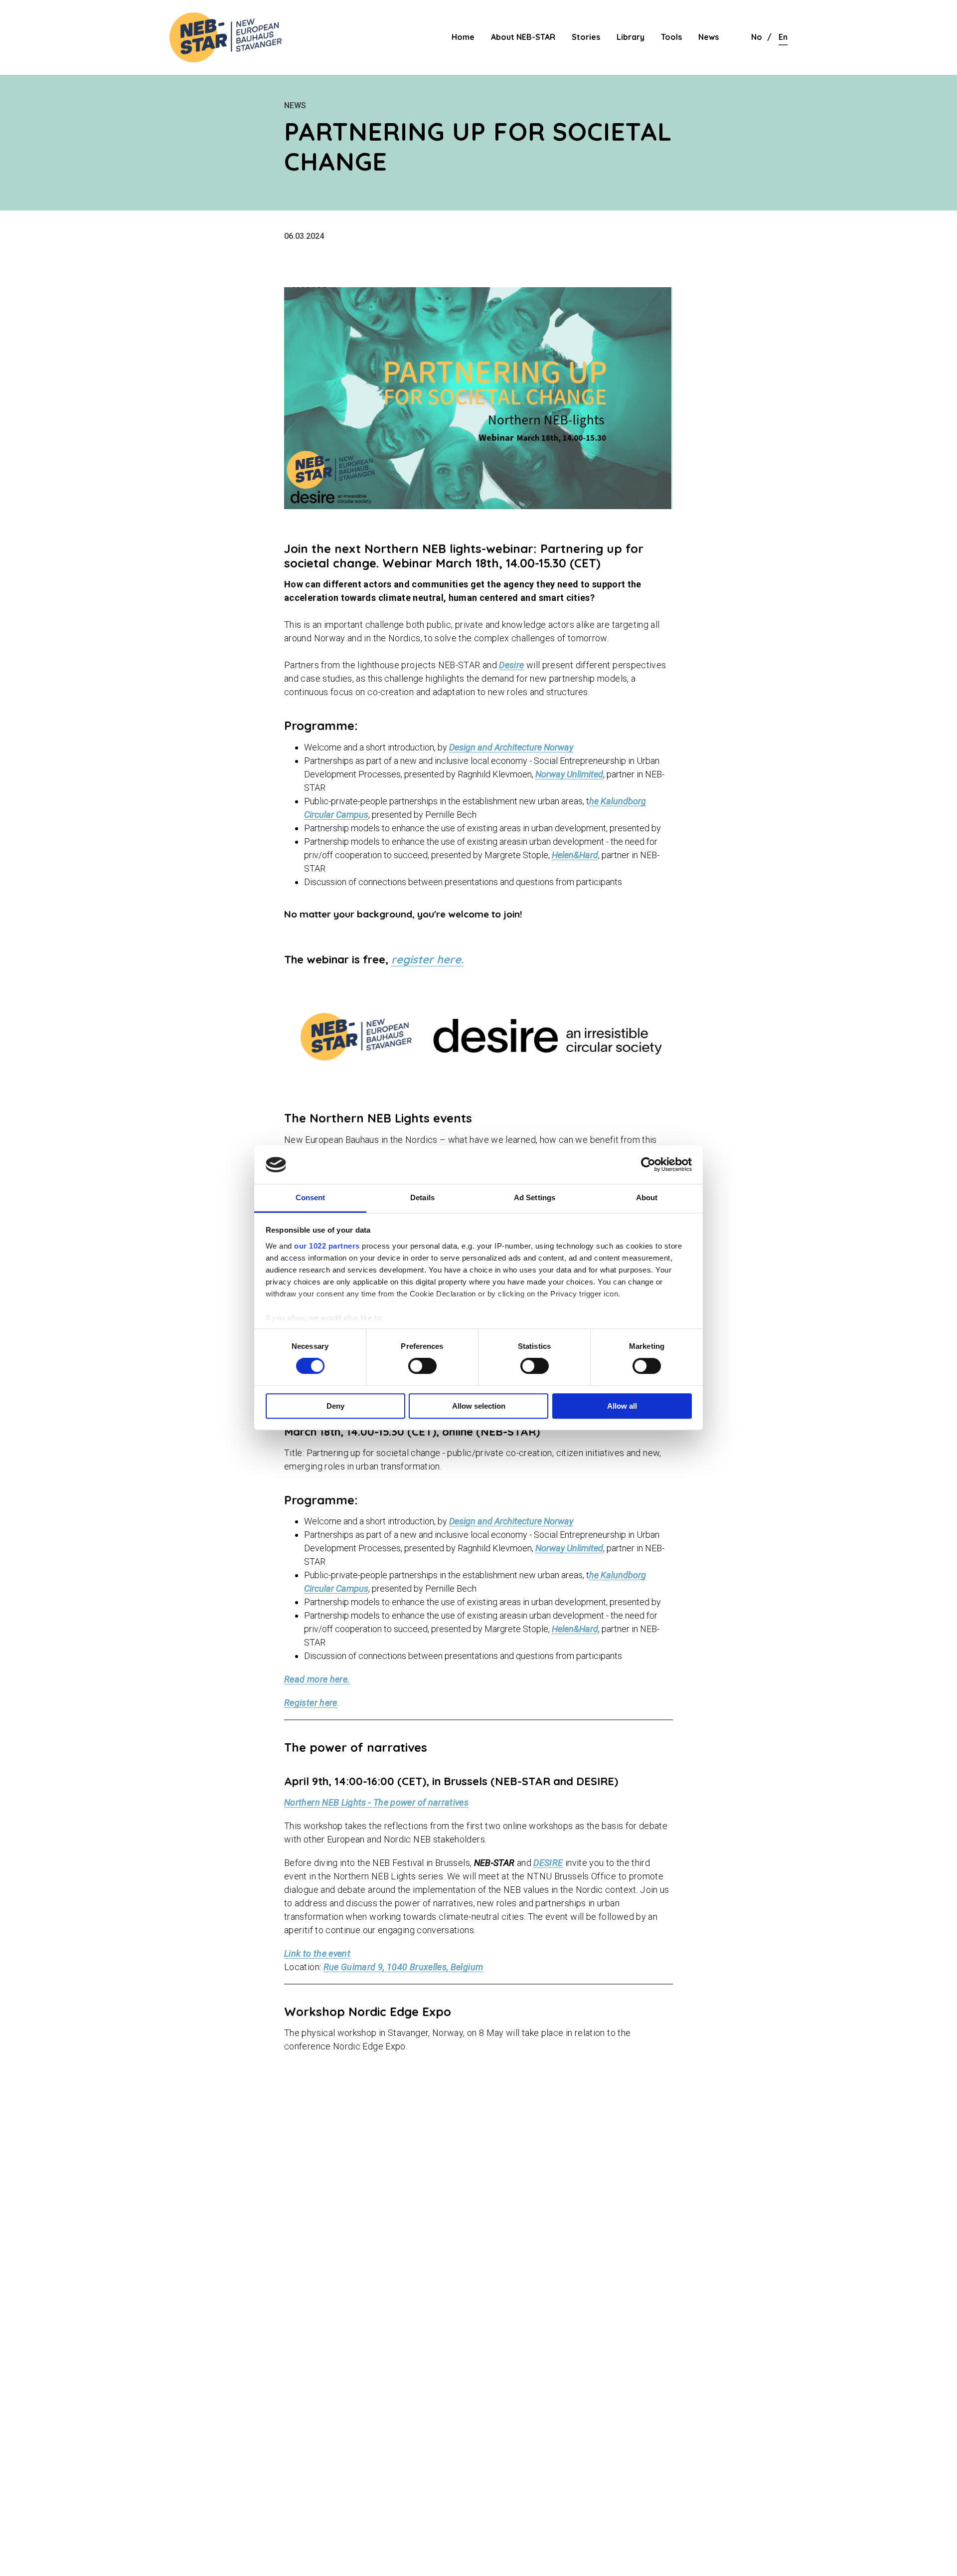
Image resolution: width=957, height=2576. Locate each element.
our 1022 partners (327, 1246)
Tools (671, 37)
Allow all (622, 1406)
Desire (511, 665)
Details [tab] (422, 1197)
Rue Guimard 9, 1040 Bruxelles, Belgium (403, 1967)
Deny (335, 1406)
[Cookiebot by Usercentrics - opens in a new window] (648, 1165)
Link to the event (317, 1953)
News (709, 37)
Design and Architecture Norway (511, 747)
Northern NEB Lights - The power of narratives (376, 1802)
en (783, 37)
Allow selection (479, 1406)
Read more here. (317, 1679)
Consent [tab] (311, 1197)
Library (631, 37)
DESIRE (548, 1863)
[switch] (422, 1366)
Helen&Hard (575, 855)
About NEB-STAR (523, 37)
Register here (311, 1703)
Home (463, 37)
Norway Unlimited (569, 774)
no (757, 37)
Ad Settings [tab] (535, 1197)
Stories (586, 37)
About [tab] (647, 1197)
